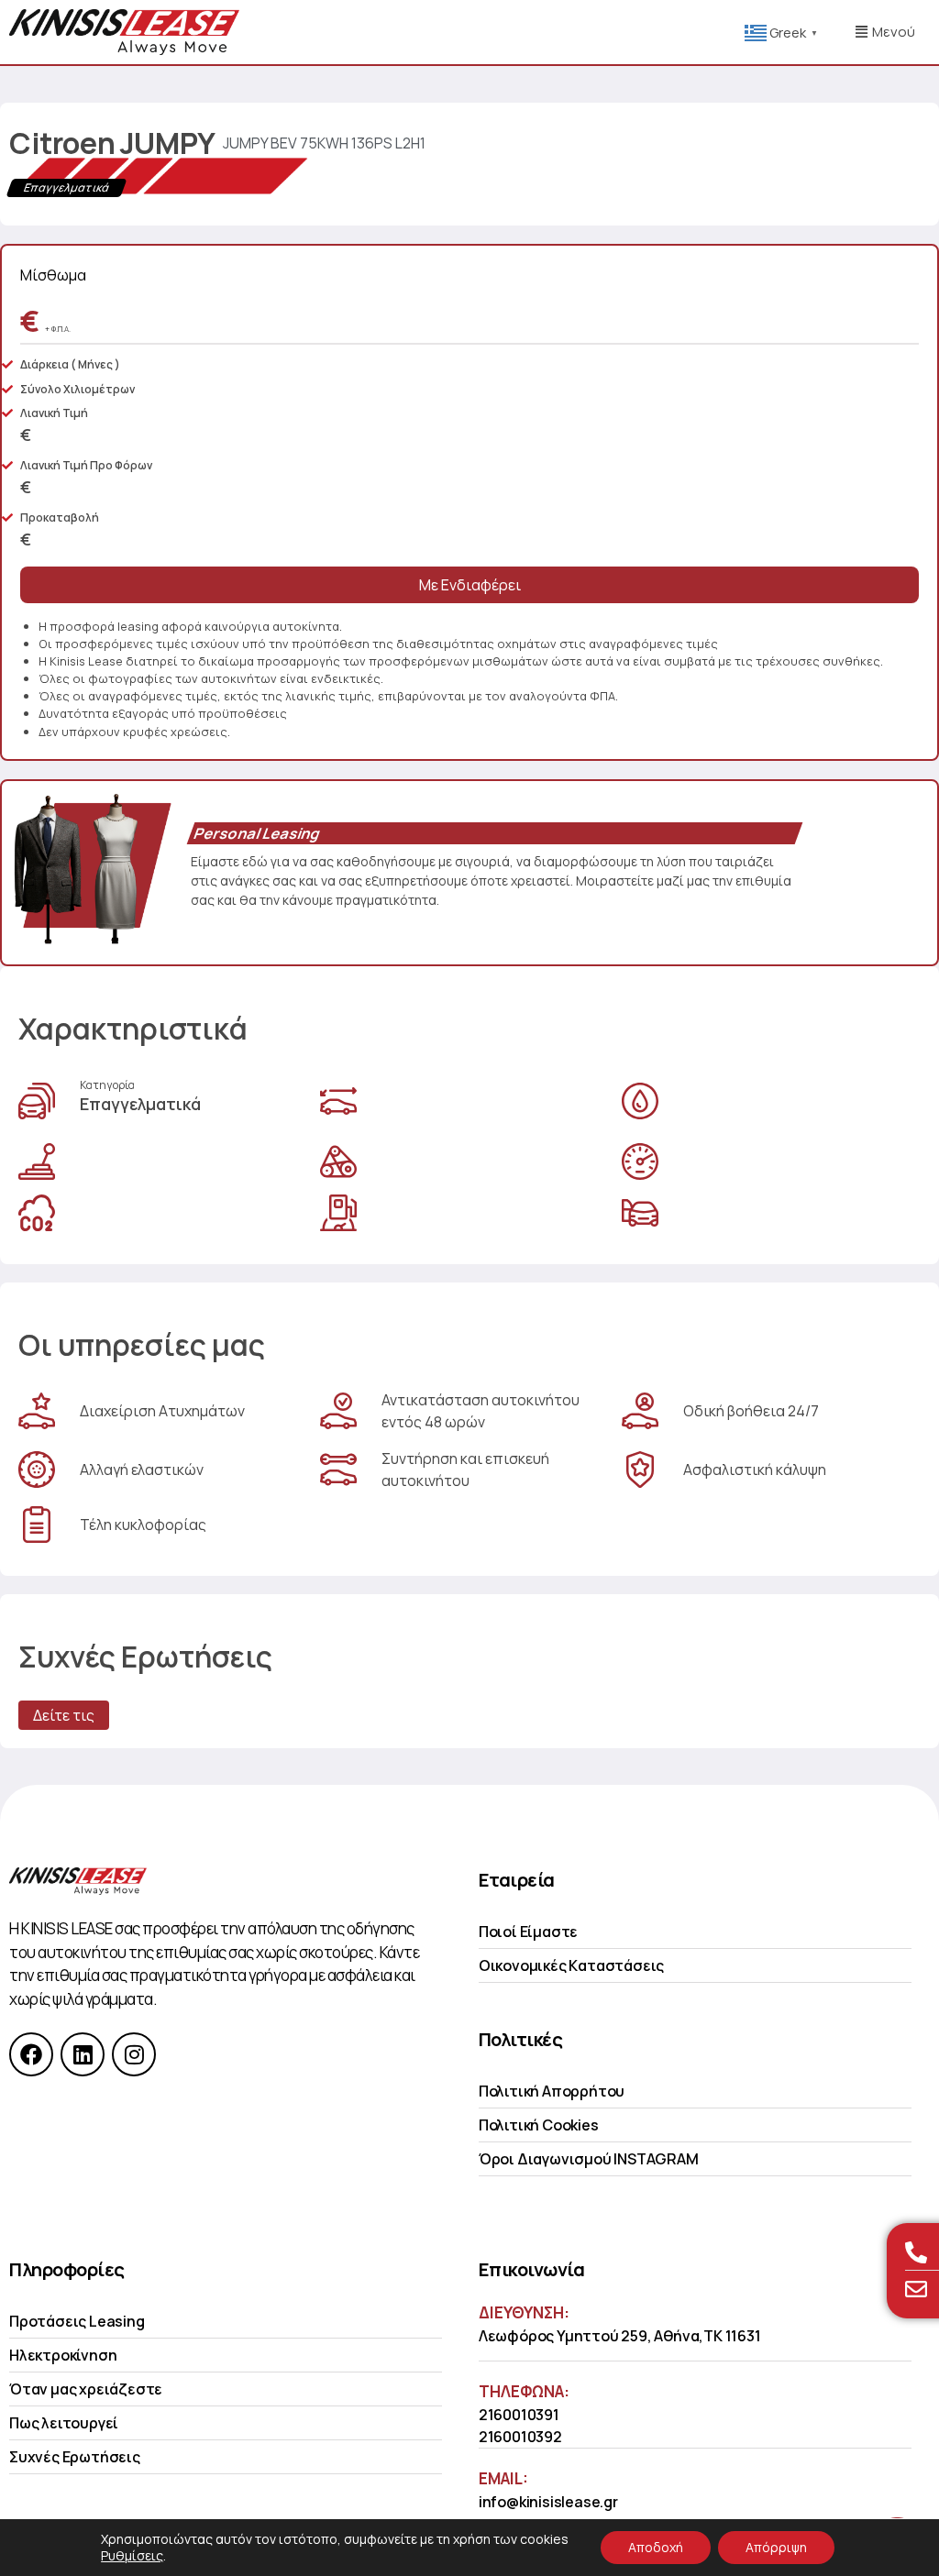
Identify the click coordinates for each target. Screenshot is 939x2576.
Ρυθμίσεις (132, 2556)
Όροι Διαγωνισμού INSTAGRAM (589, 2159)
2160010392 (520, 2437)
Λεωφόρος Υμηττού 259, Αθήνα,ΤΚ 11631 (620, 2336)
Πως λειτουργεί (64, 2423)
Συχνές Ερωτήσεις (75, 2457)
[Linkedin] (83, 2054)
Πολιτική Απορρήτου (552, 2091)
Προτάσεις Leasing (77, 2321)
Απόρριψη (776, 2547)
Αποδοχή (656, 2547)
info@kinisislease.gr (548, 2502)
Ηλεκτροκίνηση (63, 2355)
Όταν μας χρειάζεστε (86, 2389)
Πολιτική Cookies (539, 2125)
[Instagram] (134, 2054)
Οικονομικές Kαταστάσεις (571, 1965)
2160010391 (519, 2415)
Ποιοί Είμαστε (528, 1932)
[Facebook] (31, 2054)
